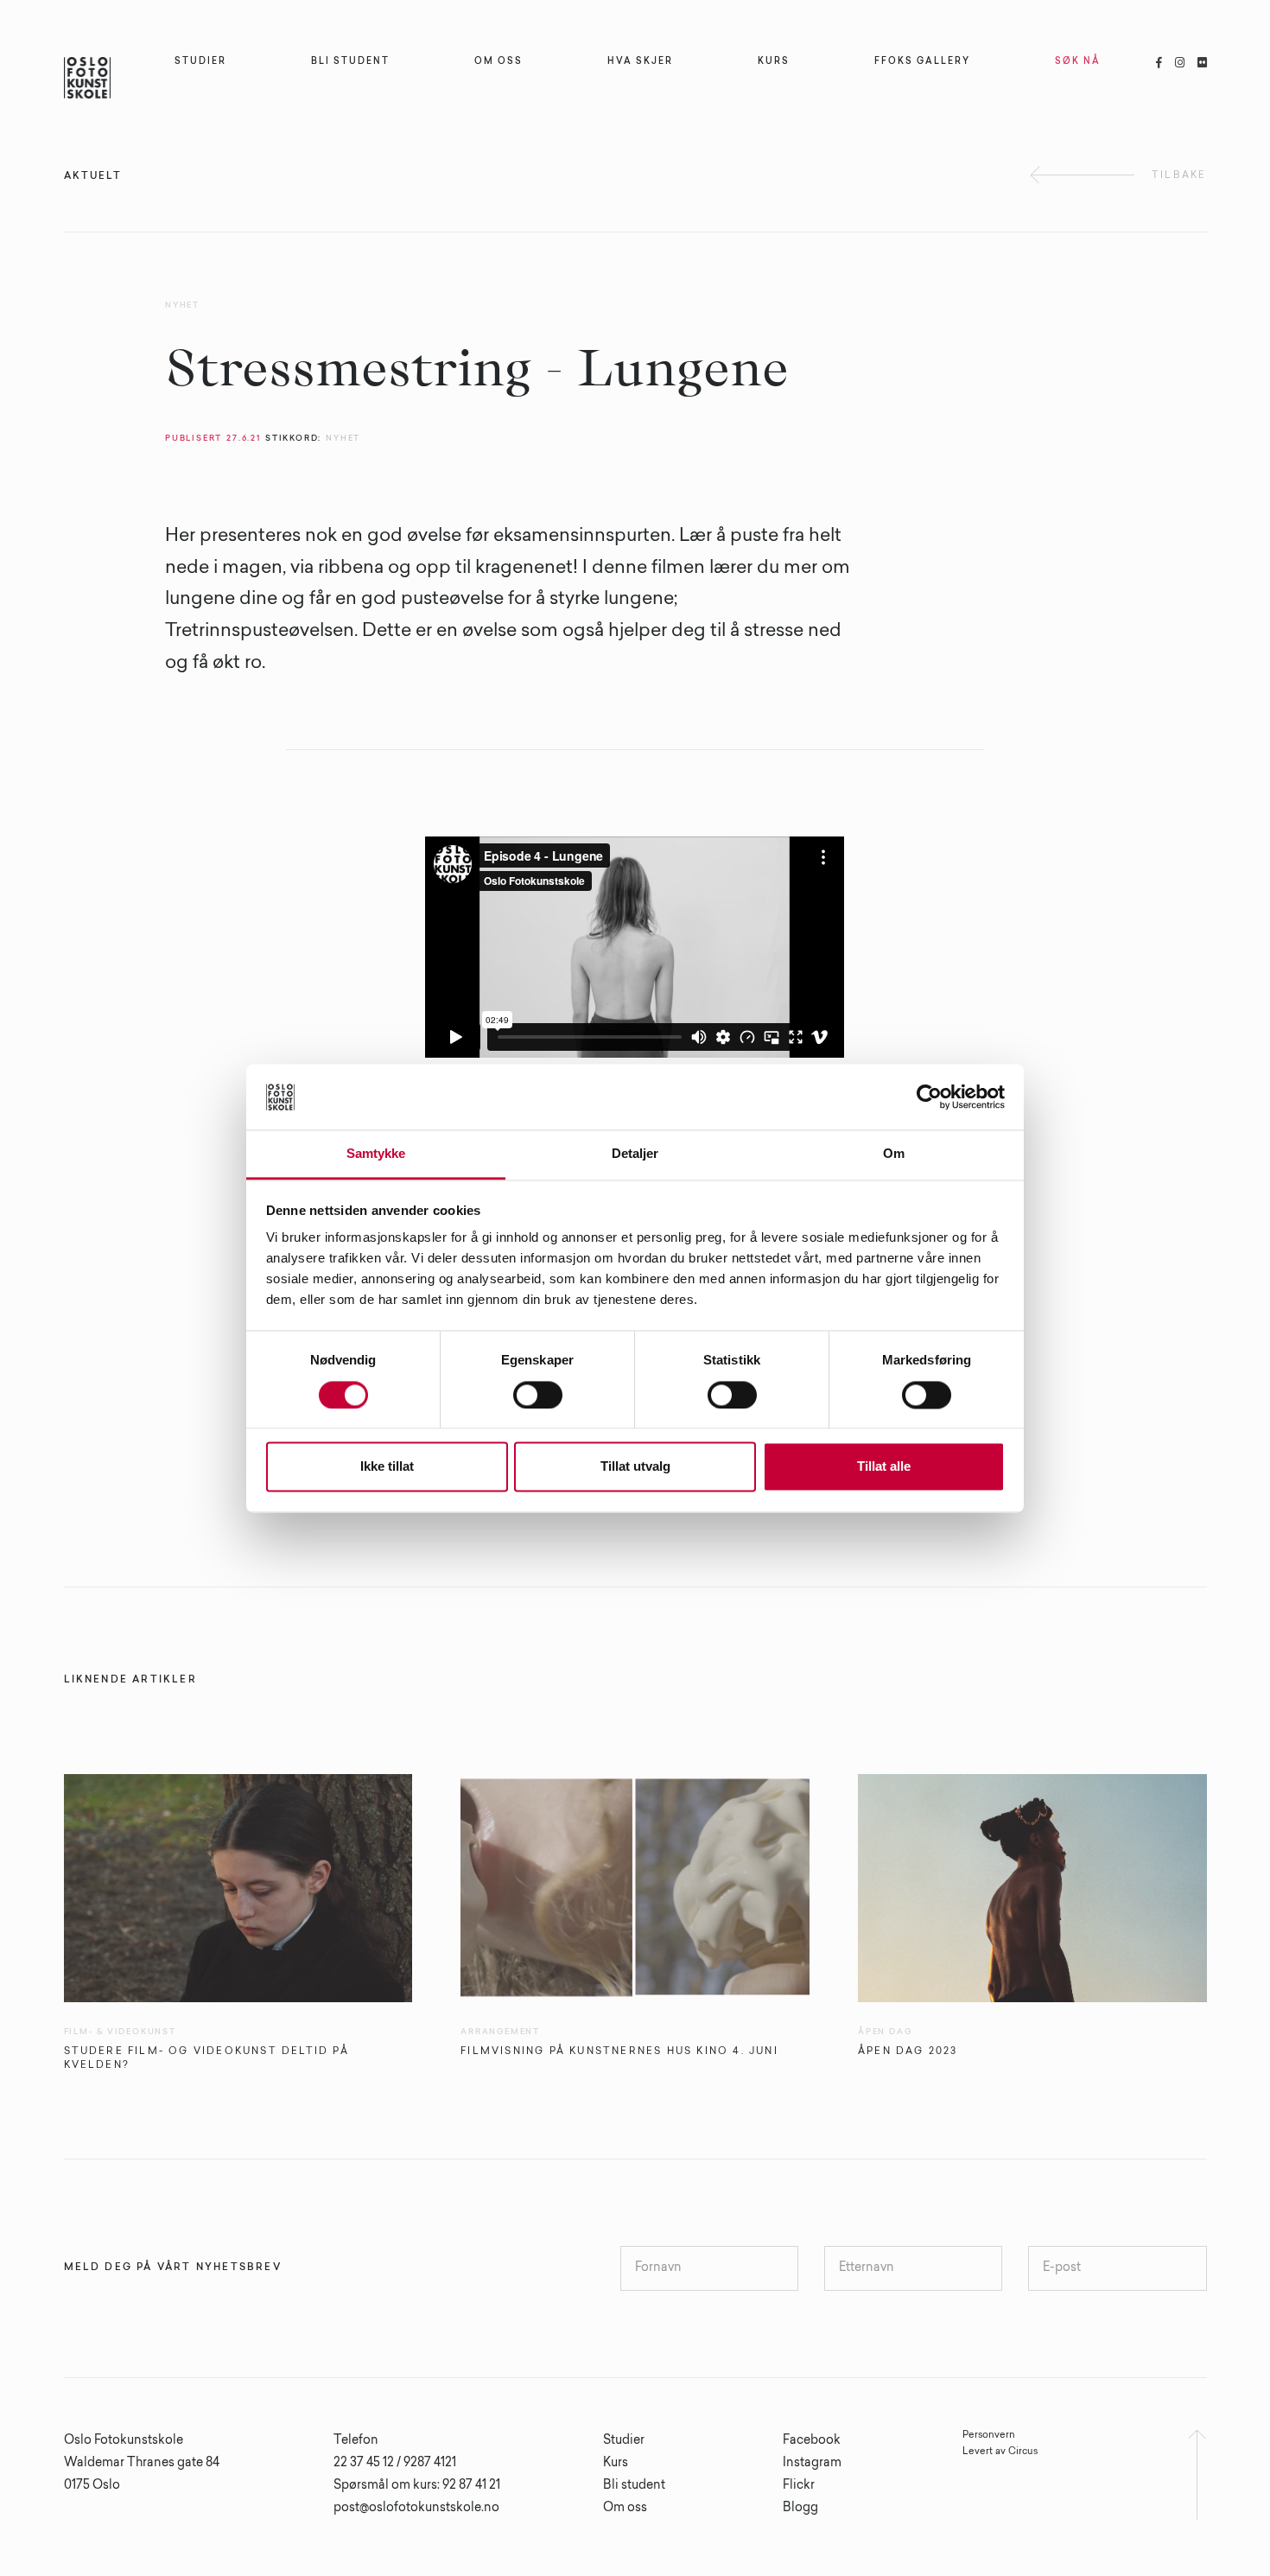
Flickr (799, 2486)
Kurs (616, 2464)
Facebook (812, 2441)
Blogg (800, 2509)
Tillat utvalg (635, 1467)
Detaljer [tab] (635, 1154)
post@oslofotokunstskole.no (416, 2509)
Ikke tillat (387, 1467)
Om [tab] (894, 1154)
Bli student (634, 2486)
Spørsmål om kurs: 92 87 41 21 (417, 2486)
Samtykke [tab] (376, 1154)
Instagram (812, 2464)
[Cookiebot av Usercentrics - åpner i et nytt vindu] (929, 1097)
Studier (624, 2441)
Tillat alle (884, 1467)
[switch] (538, 1395)
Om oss (625, 2509)
